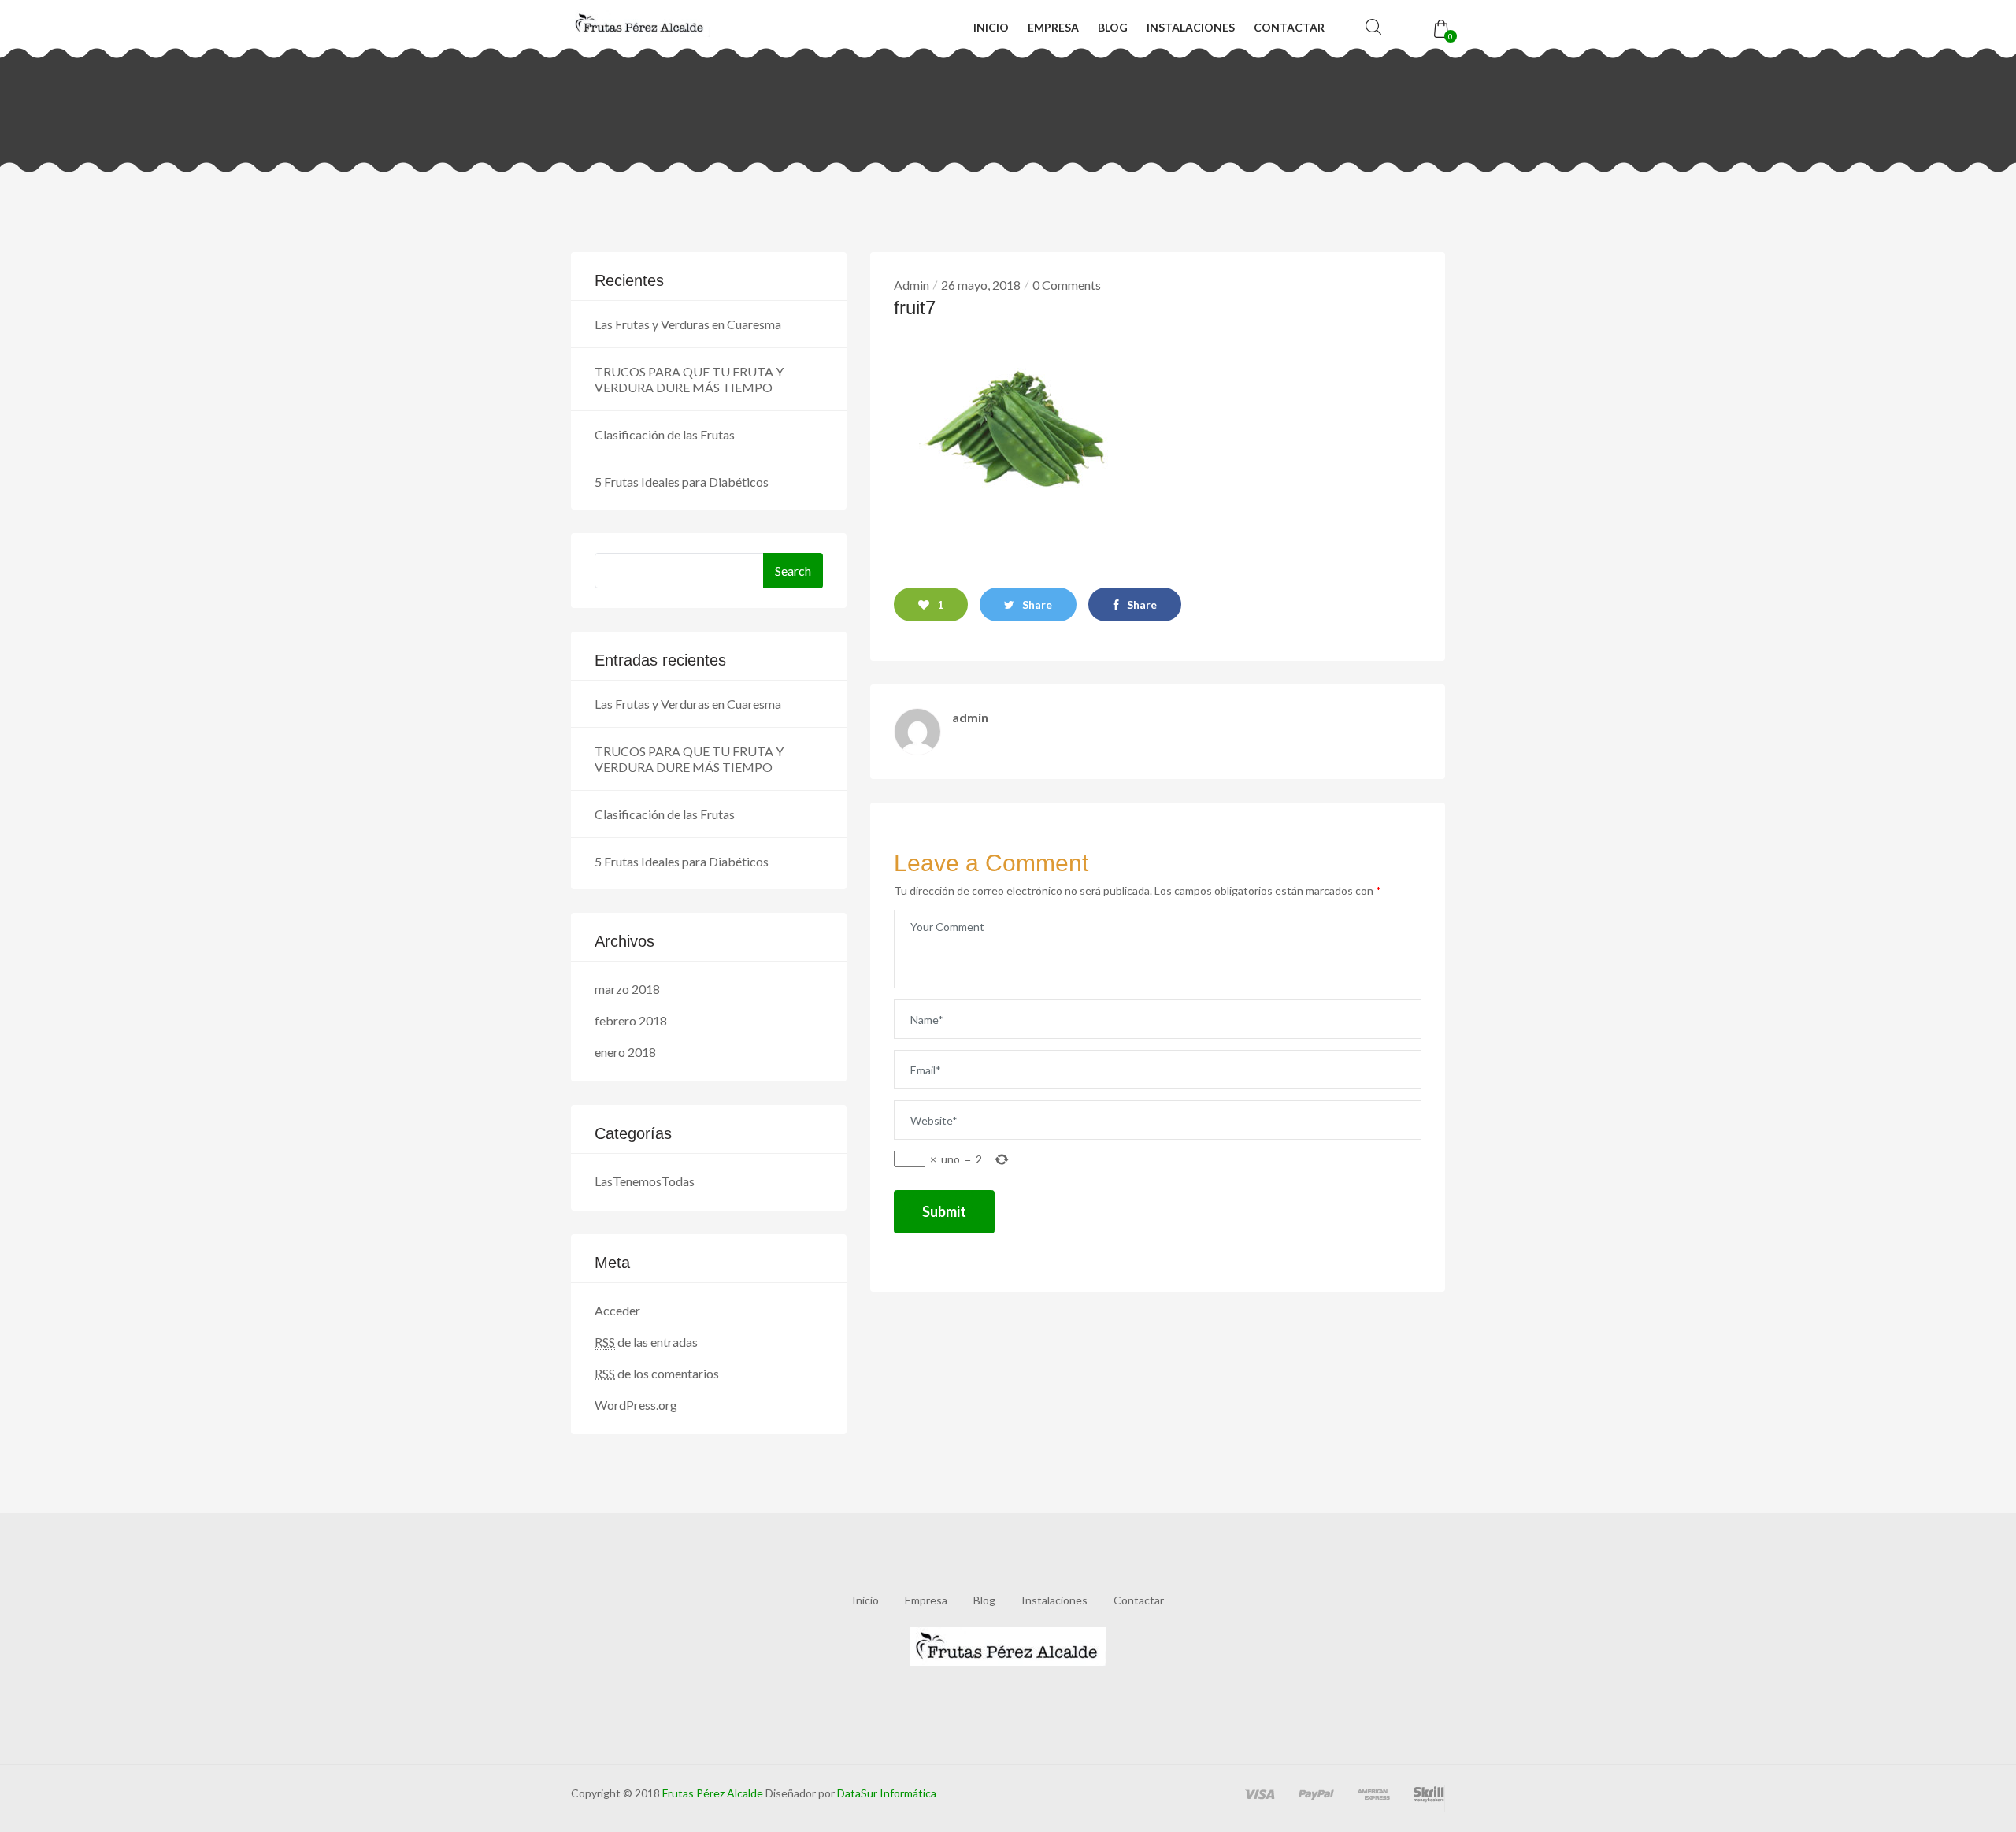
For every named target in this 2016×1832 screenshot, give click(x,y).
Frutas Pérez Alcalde (713, 1793)
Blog (1113, 27)
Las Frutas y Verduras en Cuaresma (688, 324)
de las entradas (646, 1342)
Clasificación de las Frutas (665, 434)
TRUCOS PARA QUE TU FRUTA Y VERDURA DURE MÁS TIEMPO (689, 379)
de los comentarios (657, 1373)
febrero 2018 (631, 1020)
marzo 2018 (627, 989)
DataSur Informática (886, 1793)
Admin (912, 285)
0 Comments (1067, 285)
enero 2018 (625, 1052)
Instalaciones (1191, 27)
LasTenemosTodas (645, 1181)
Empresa (1053, 27)
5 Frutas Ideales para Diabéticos (682, 482)
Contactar (1289, 27)
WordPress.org (636, 1405)
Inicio (991, 27)
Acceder (617, 1310)
